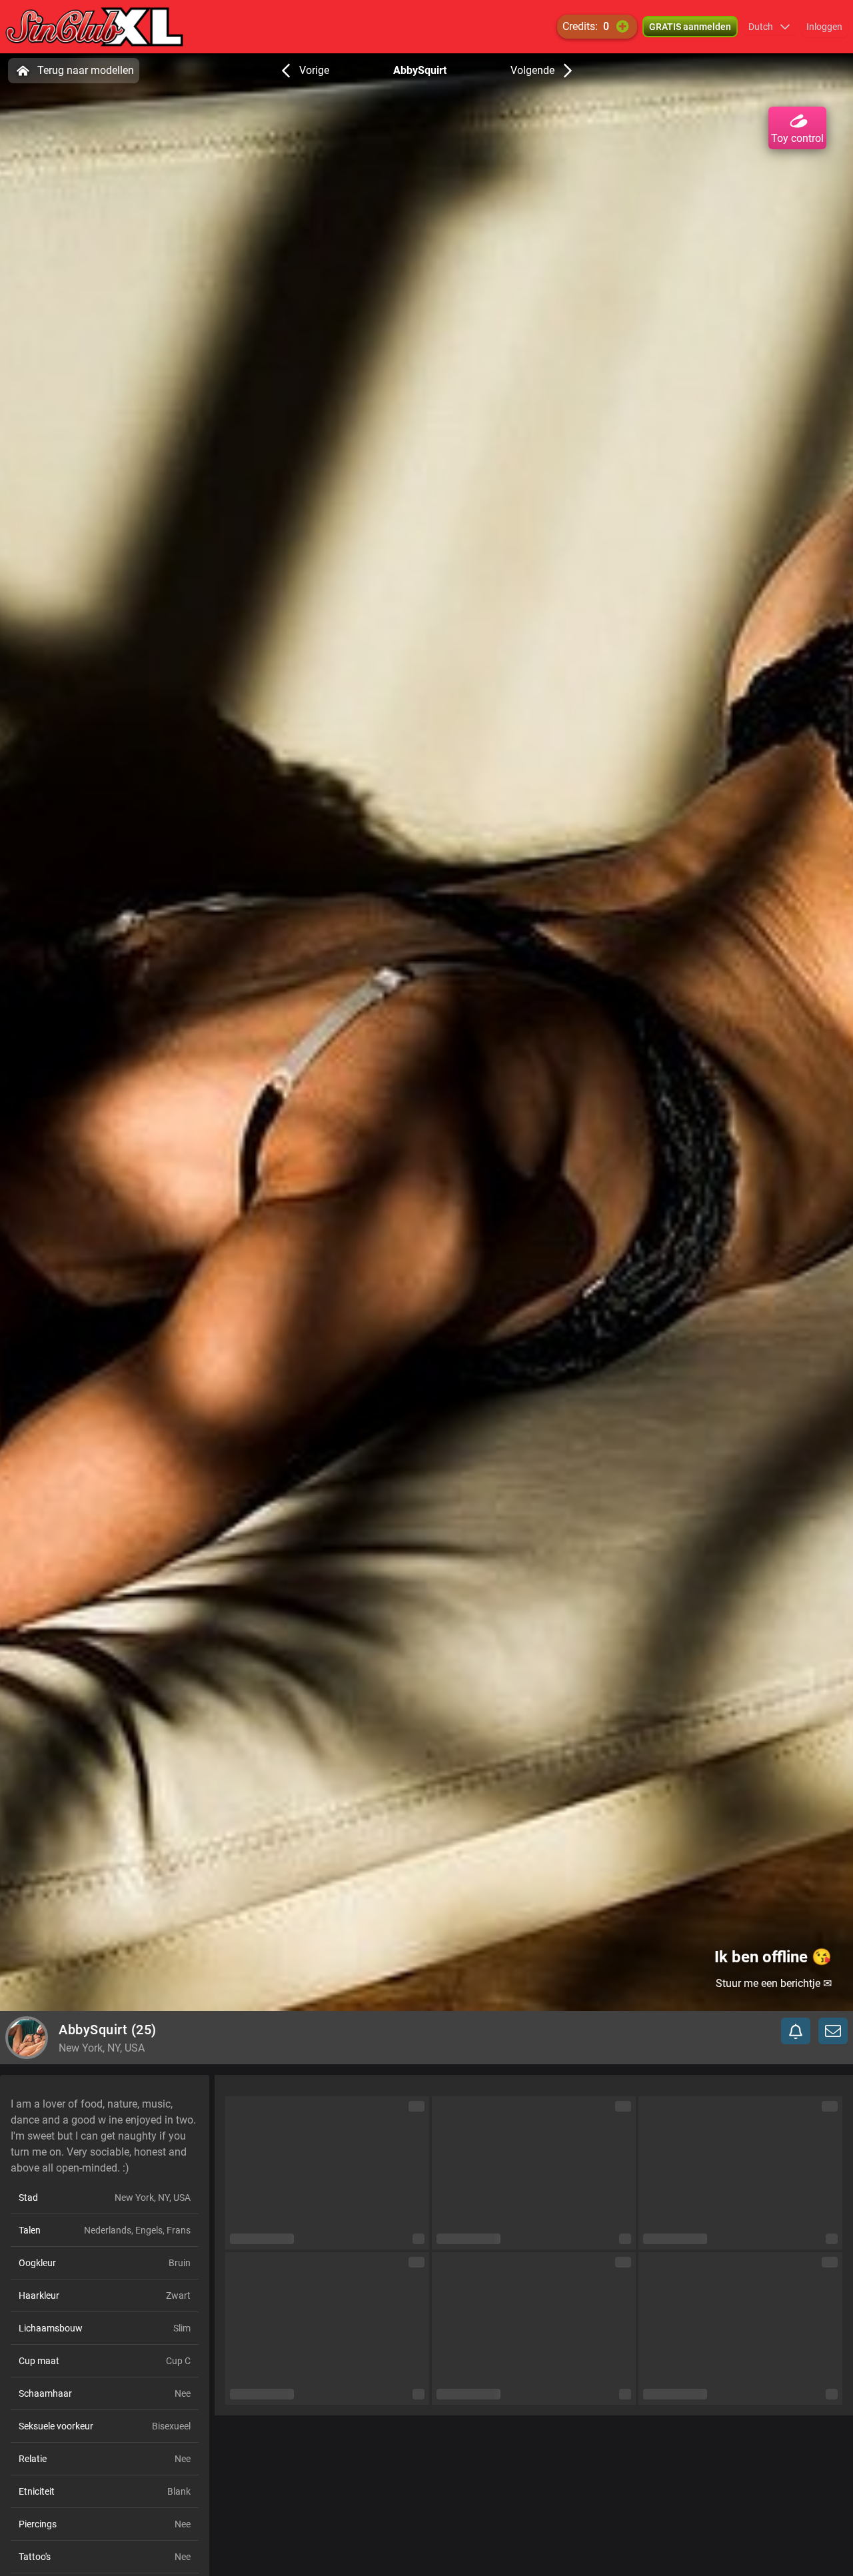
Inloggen (824, 27)
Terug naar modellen (86, 70)
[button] (769, 27)
